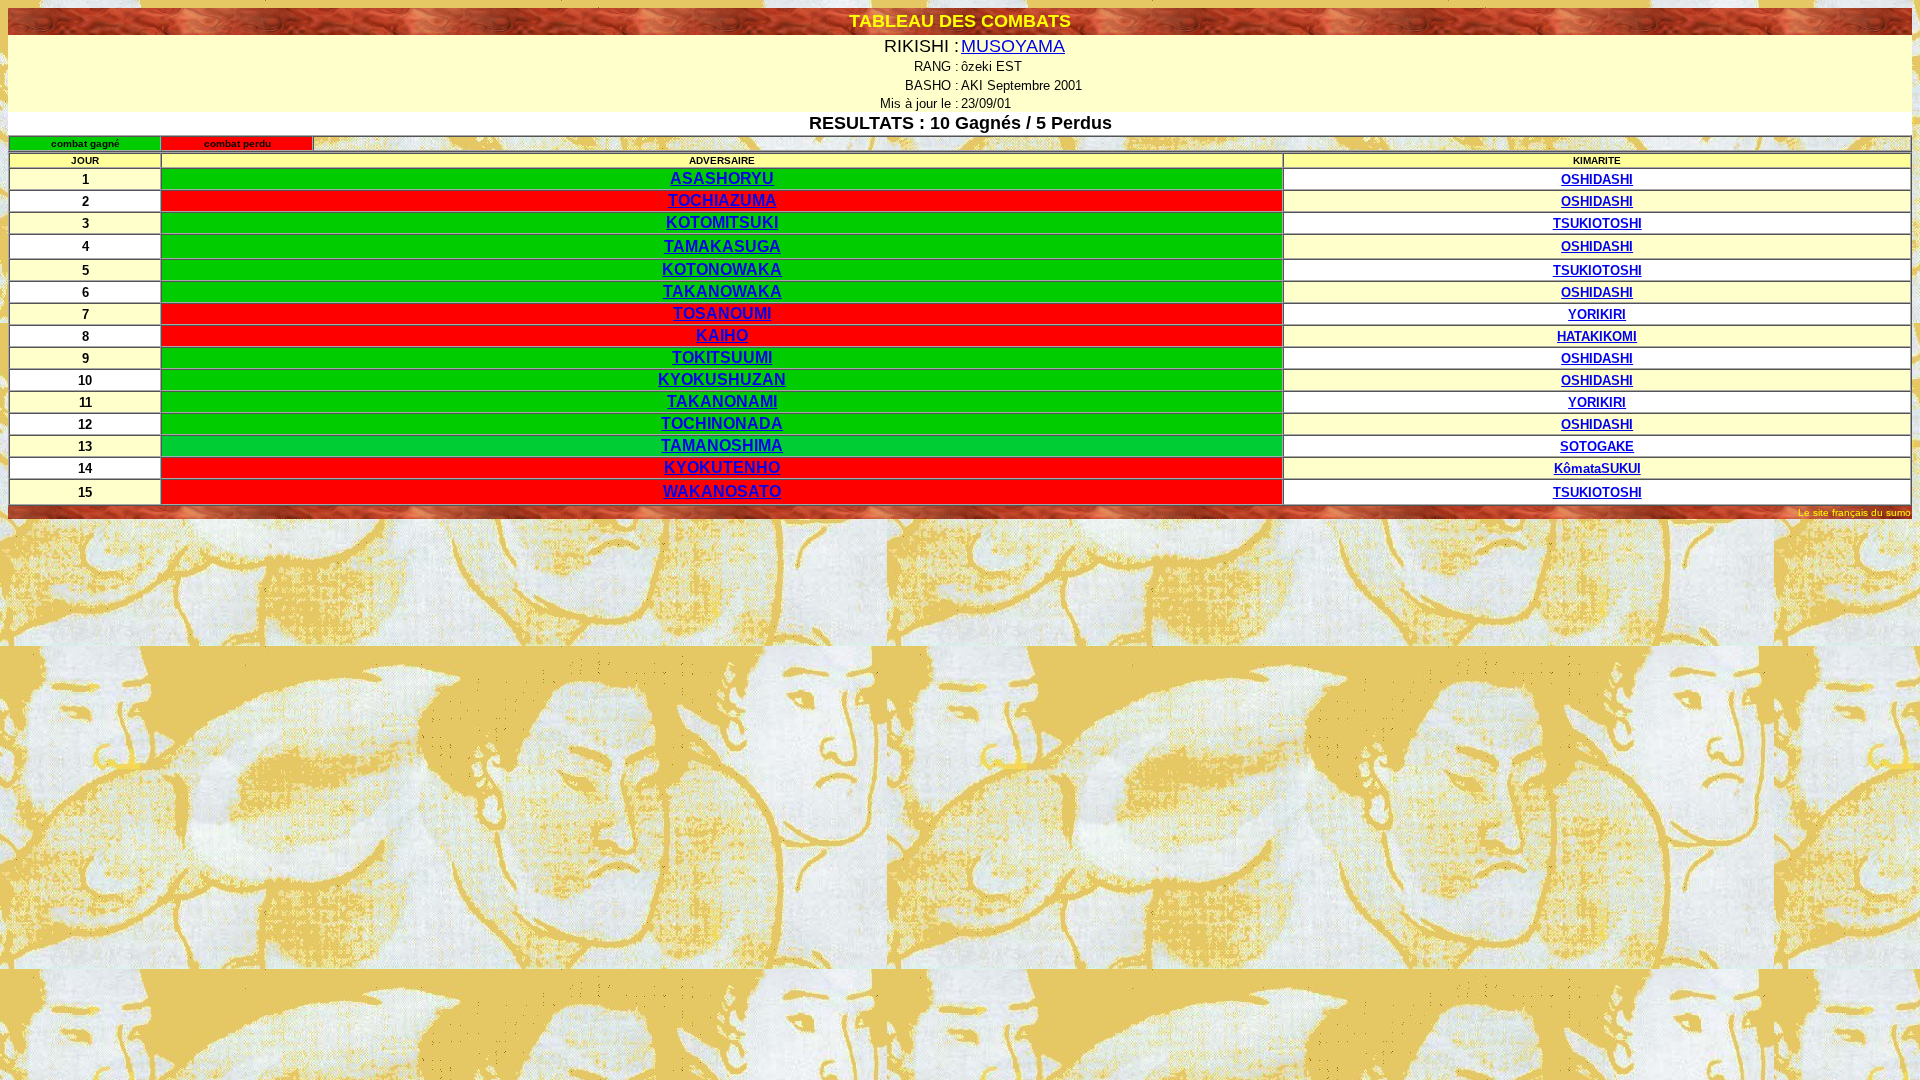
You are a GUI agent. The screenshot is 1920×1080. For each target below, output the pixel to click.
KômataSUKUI (1597, 468)
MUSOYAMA (1013, 46)
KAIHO (722, 335)
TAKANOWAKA (722, 291)
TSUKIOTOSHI (1597, 223)
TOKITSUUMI (722, 357)
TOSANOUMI (722, 313)
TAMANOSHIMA (722, 445)
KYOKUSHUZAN (722, 379)
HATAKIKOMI (1597, 336)
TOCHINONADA (722, 423)
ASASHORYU (722, 178)
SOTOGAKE (1597, 446)
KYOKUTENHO (722, 467)
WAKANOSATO (722, 491)
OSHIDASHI (1597, 179)
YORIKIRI (1597, 314)
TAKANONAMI (722, 401)
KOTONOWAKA (722, 269)
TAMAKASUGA (722, 246)
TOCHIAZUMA (722, 200)
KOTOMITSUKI (722, 222)
